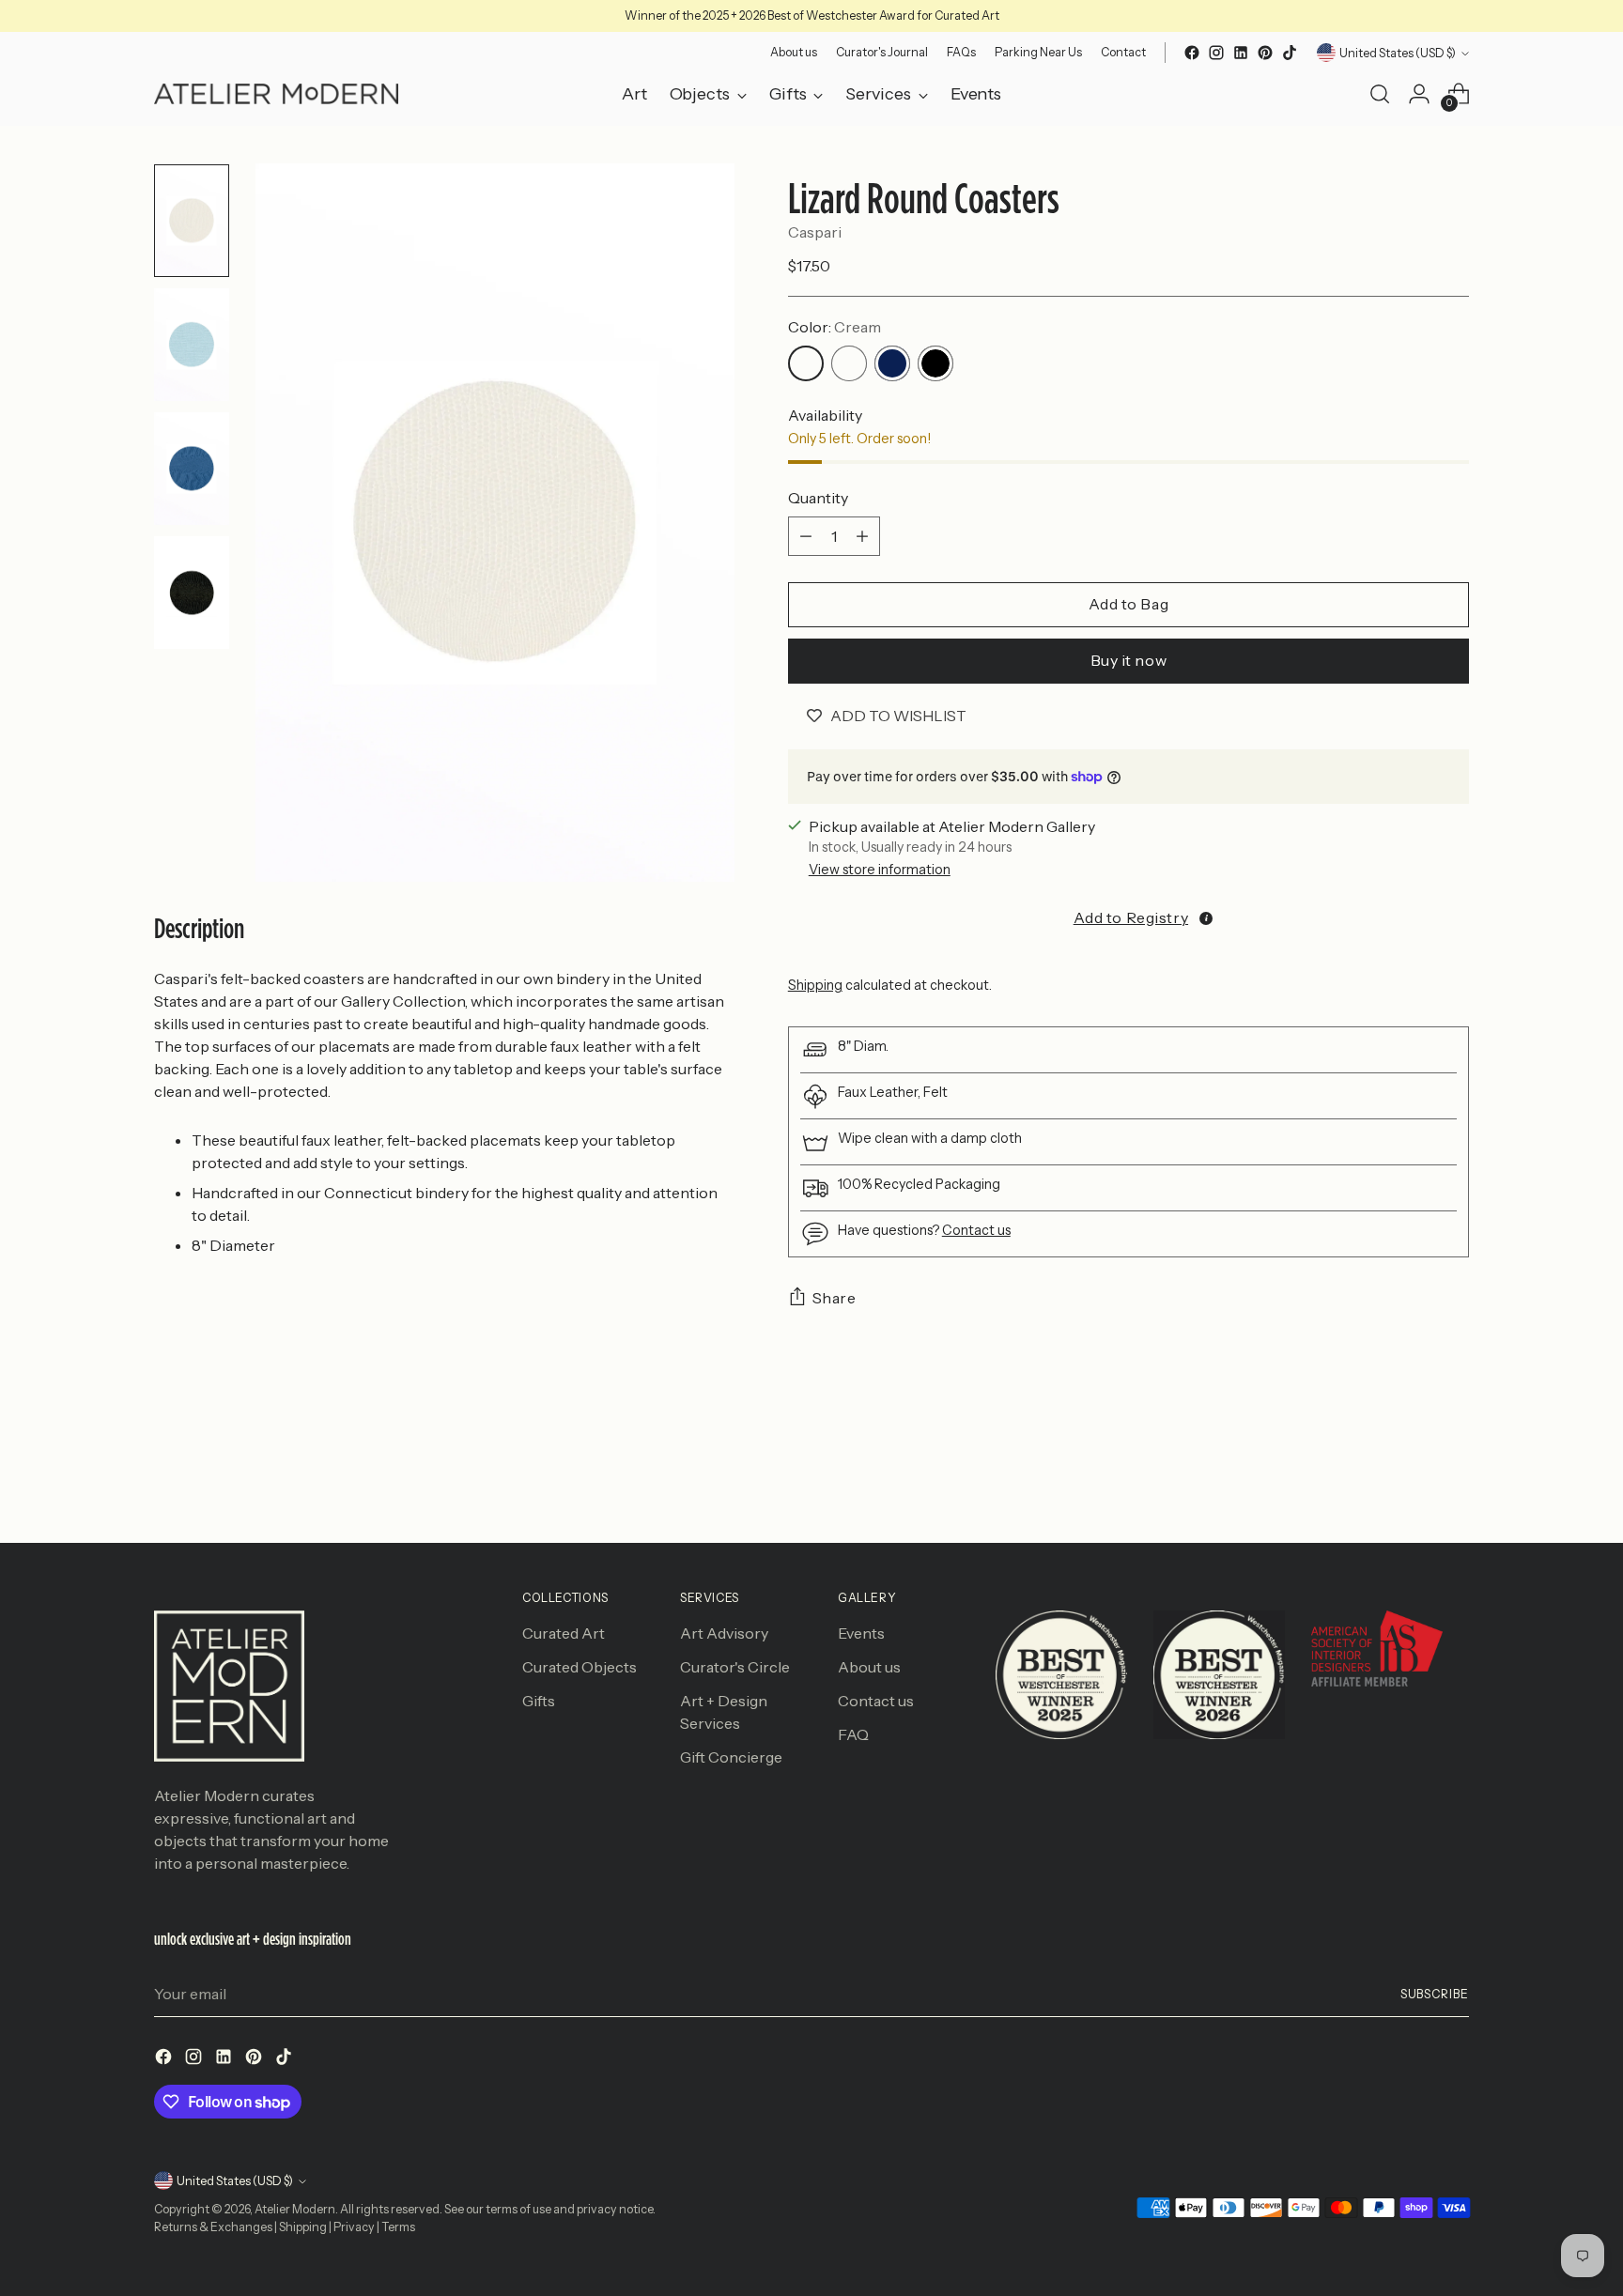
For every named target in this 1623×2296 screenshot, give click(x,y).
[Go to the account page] (1419, 94)
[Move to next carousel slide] (1453, 1478)
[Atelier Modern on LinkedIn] (1241, 53)
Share (835, 1298)
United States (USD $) (1398, 53)
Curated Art (564, 1633)
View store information (880, 870)
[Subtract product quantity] (806, 536)
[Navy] (892, 363)
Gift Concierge (731, 1757)
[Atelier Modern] (276, 94)
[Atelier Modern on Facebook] (1192, 53)
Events (861, 1633)
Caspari (815, 232)
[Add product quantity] (862, 536)
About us (869, 1667)
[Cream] (806, 363)
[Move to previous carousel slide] (1410, 1479)
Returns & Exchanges (213, 2227)
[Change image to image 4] (192, 593)
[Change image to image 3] (192, 469)
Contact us (976, 1230)
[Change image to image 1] (192, 221)
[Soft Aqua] (849, 363)
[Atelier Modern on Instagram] (1216, 53)
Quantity (818, 498)
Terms (398, 2227)
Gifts (539, 1701)
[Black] (935, 363)
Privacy (354, 2227)
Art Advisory (724, 1633)
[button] (1128, 917)
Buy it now (1129, 660)
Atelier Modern (295, 2209)
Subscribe (1435, 1994)
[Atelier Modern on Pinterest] (1265, 53)
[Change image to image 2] (192, 345)
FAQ (853, 1734)
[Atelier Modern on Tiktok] (1290, 53)
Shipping (815, 985)
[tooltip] (1206, 918)
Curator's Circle (735, 1667)
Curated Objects (580, 1667)
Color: (835, 327)
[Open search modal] (1380, 94)
